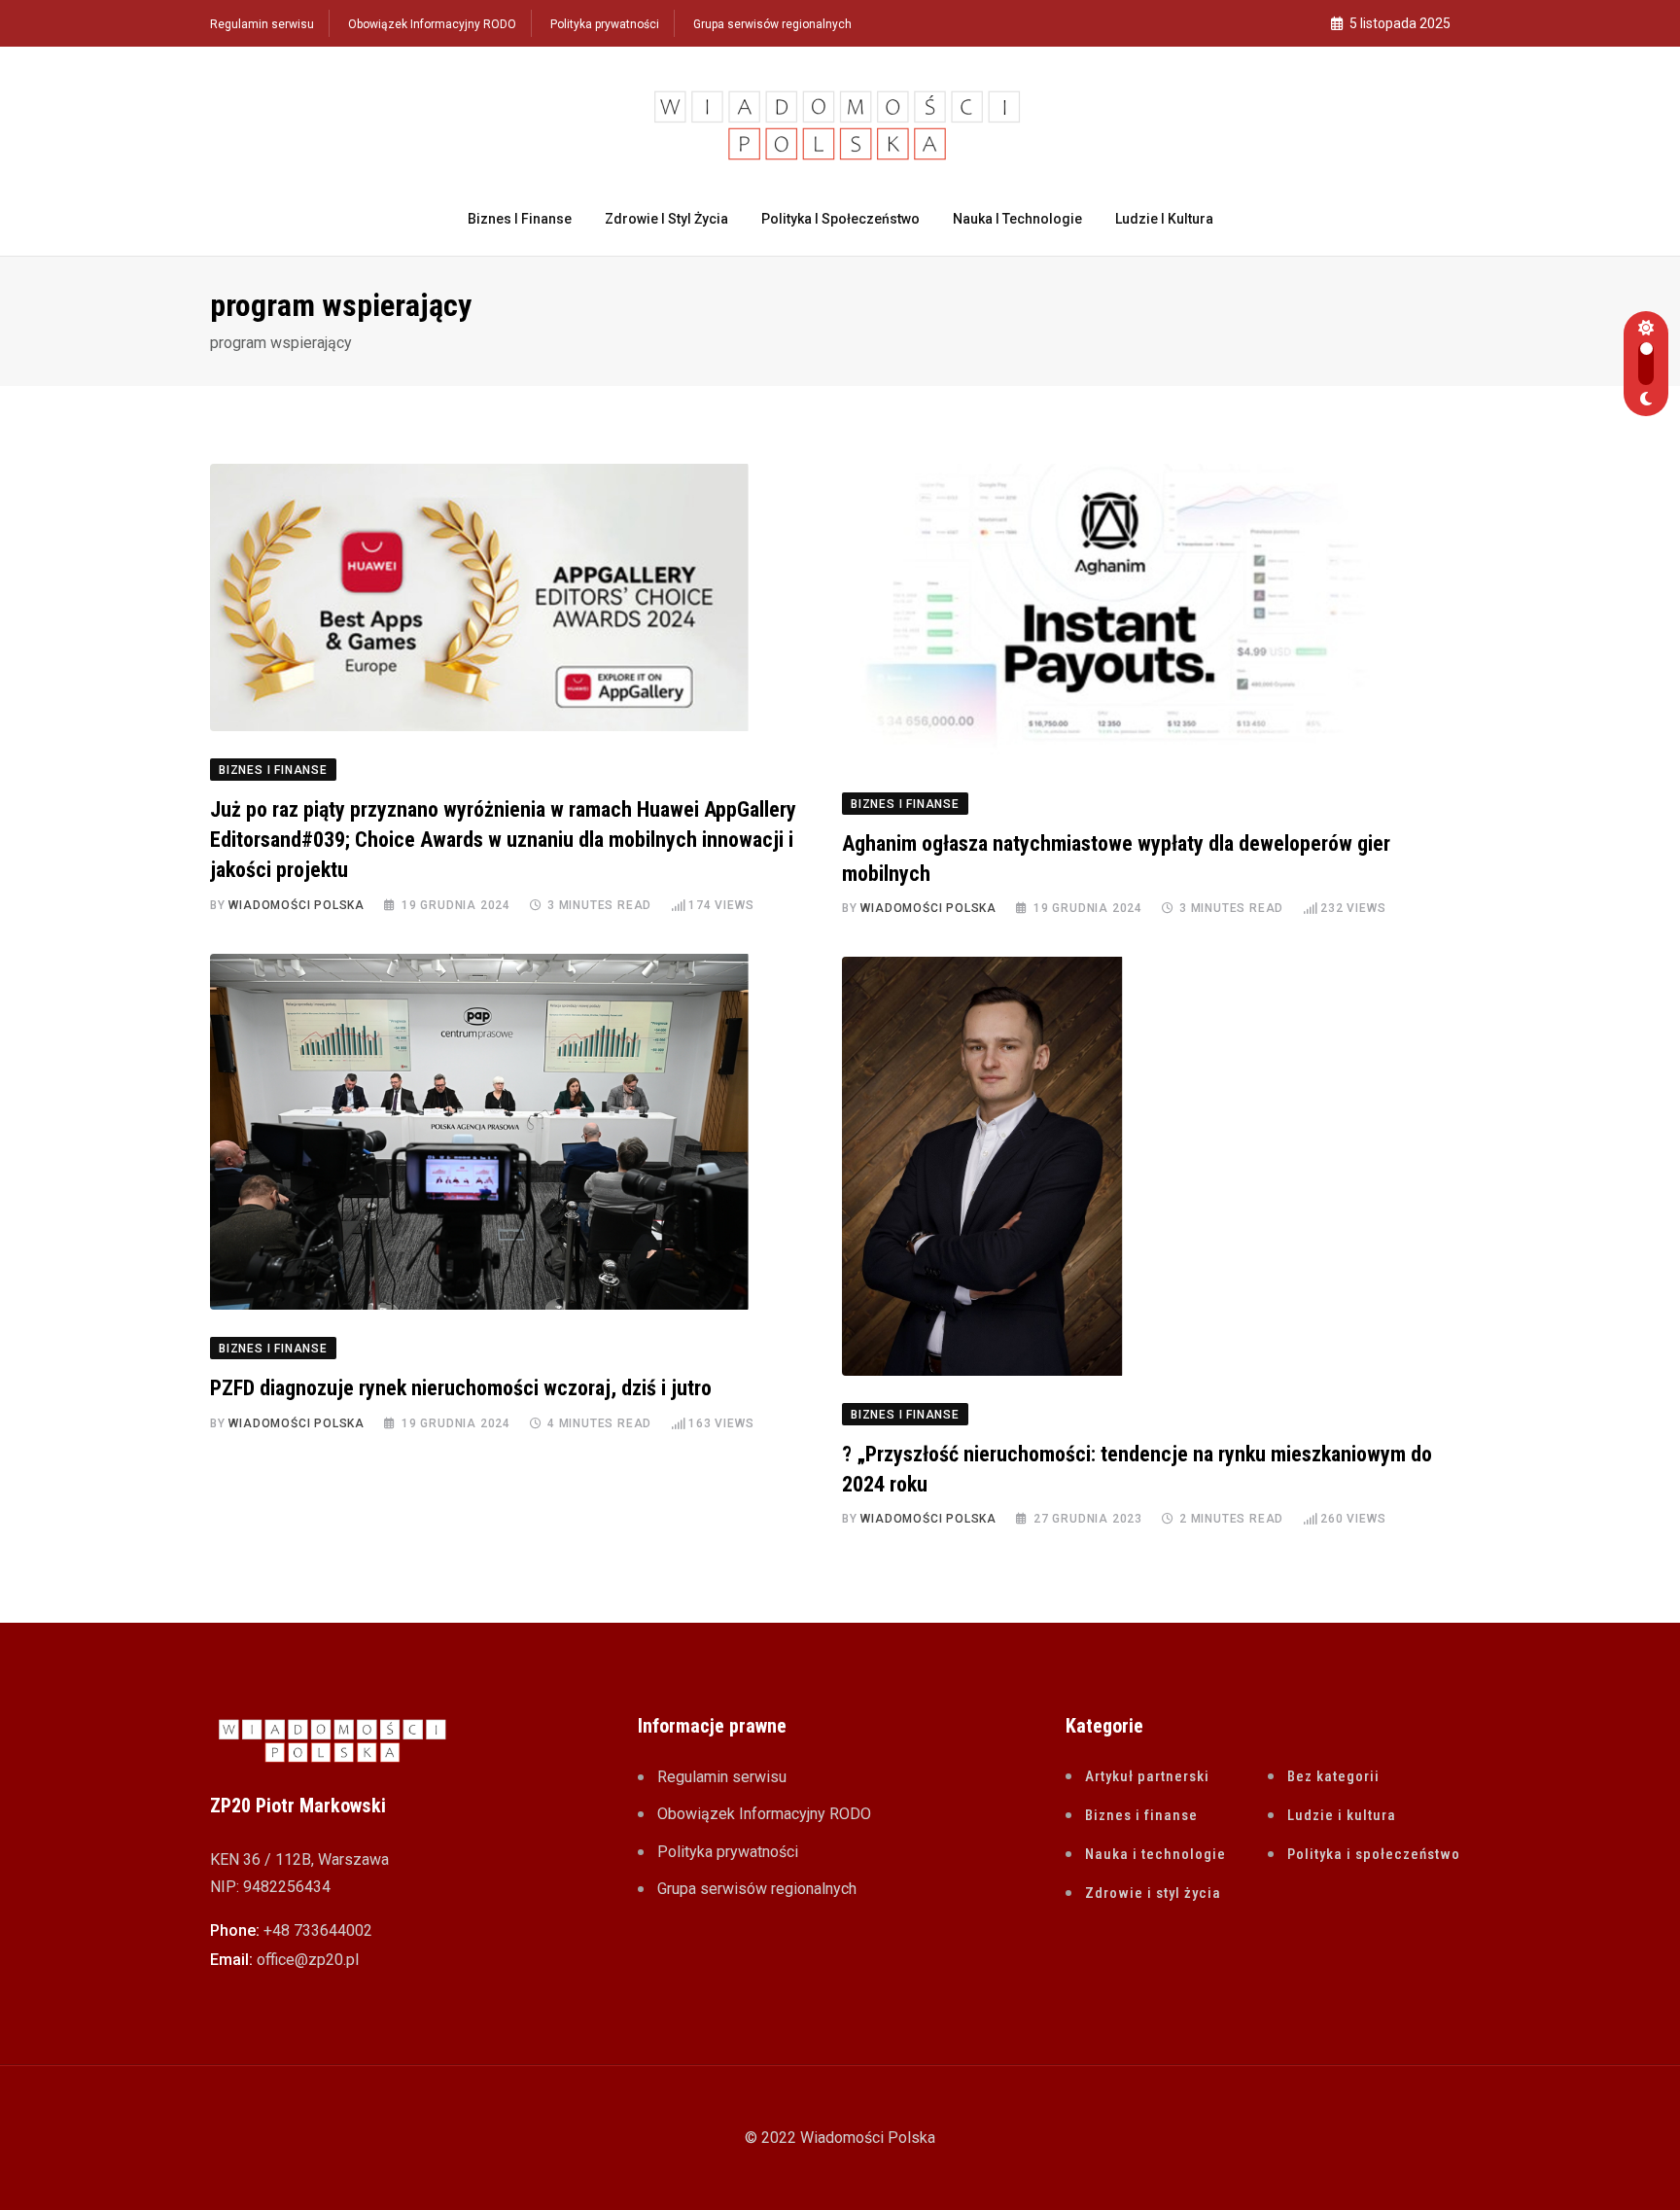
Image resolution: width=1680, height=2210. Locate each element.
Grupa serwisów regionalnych (772, 24)
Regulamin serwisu (262, 24)
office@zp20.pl (308, 1960)
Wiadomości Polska (297, 905)
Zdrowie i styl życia (666, 219)
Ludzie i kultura (1164, 219)
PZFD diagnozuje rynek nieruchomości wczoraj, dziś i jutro (461, 1388)
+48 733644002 (318, 1930)
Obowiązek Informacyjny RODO (432, 24)
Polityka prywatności (605, 24)
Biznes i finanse (520, 219)
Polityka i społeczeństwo (840, 219)
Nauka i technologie (1017, 219)
